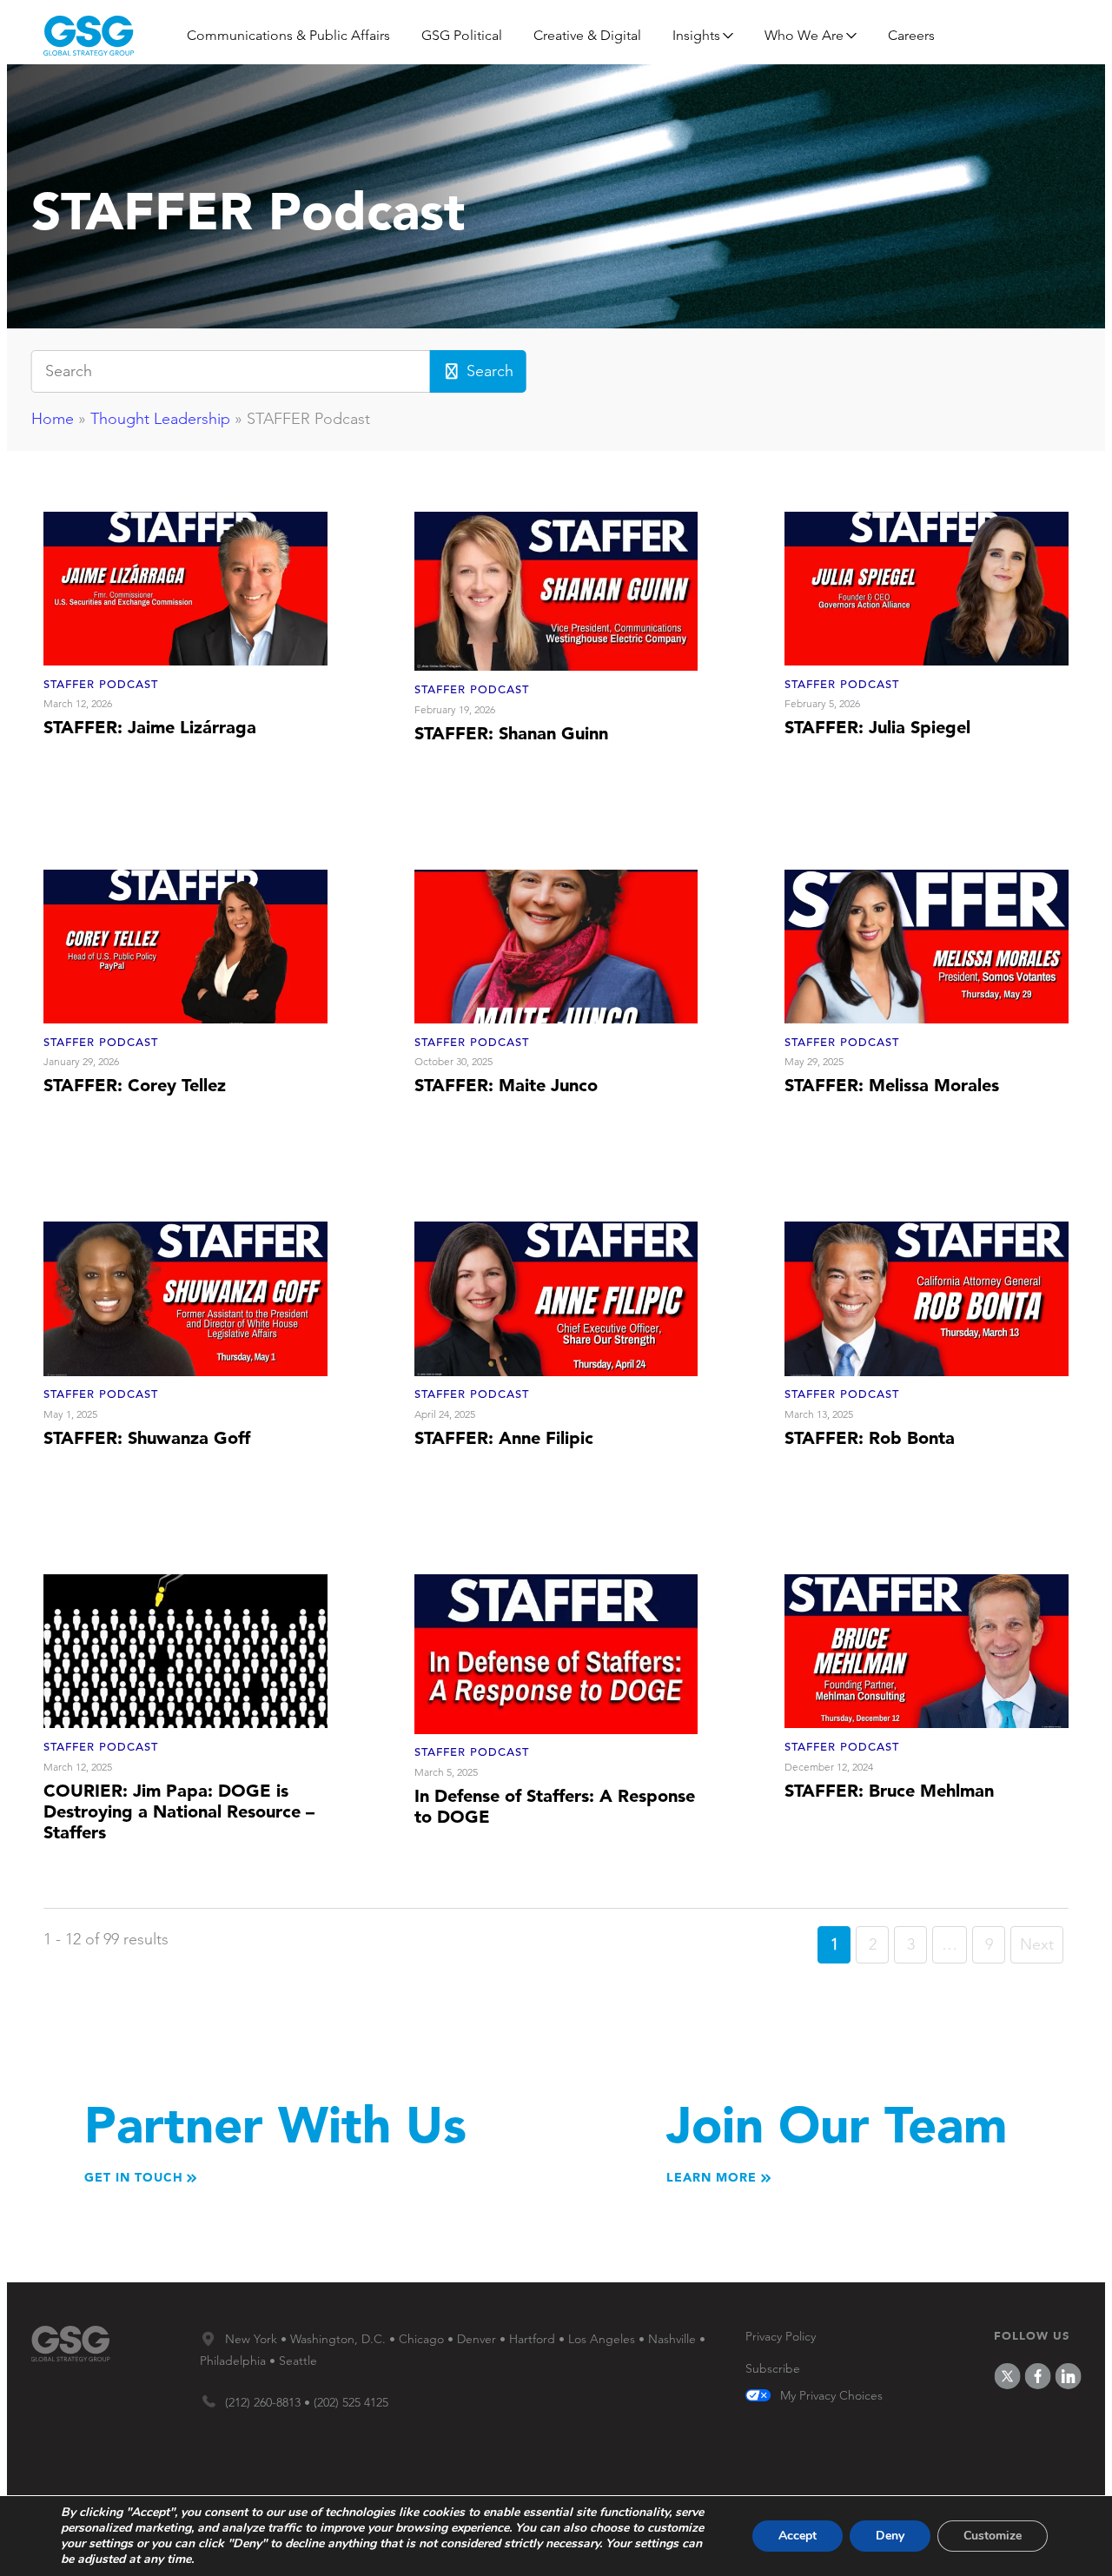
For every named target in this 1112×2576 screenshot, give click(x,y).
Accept (798, 2536)
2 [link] (873, 1944)
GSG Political (462, 35)
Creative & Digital (587, 35)
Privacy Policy (781, 2336)
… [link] (950, 1944)
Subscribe (773, 2368)
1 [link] (834, 1944)
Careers (911, 35)
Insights (696, 35)
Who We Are (804, 35)
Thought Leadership (160, 419)
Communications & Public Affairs (288, 35)
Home (53, 419)
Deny (890, 2536)
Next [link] (1037, 1944)
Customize (993, 2536)
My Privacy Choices (831, 2396)
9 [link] (989, 1944)
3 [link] (911, 1944)
